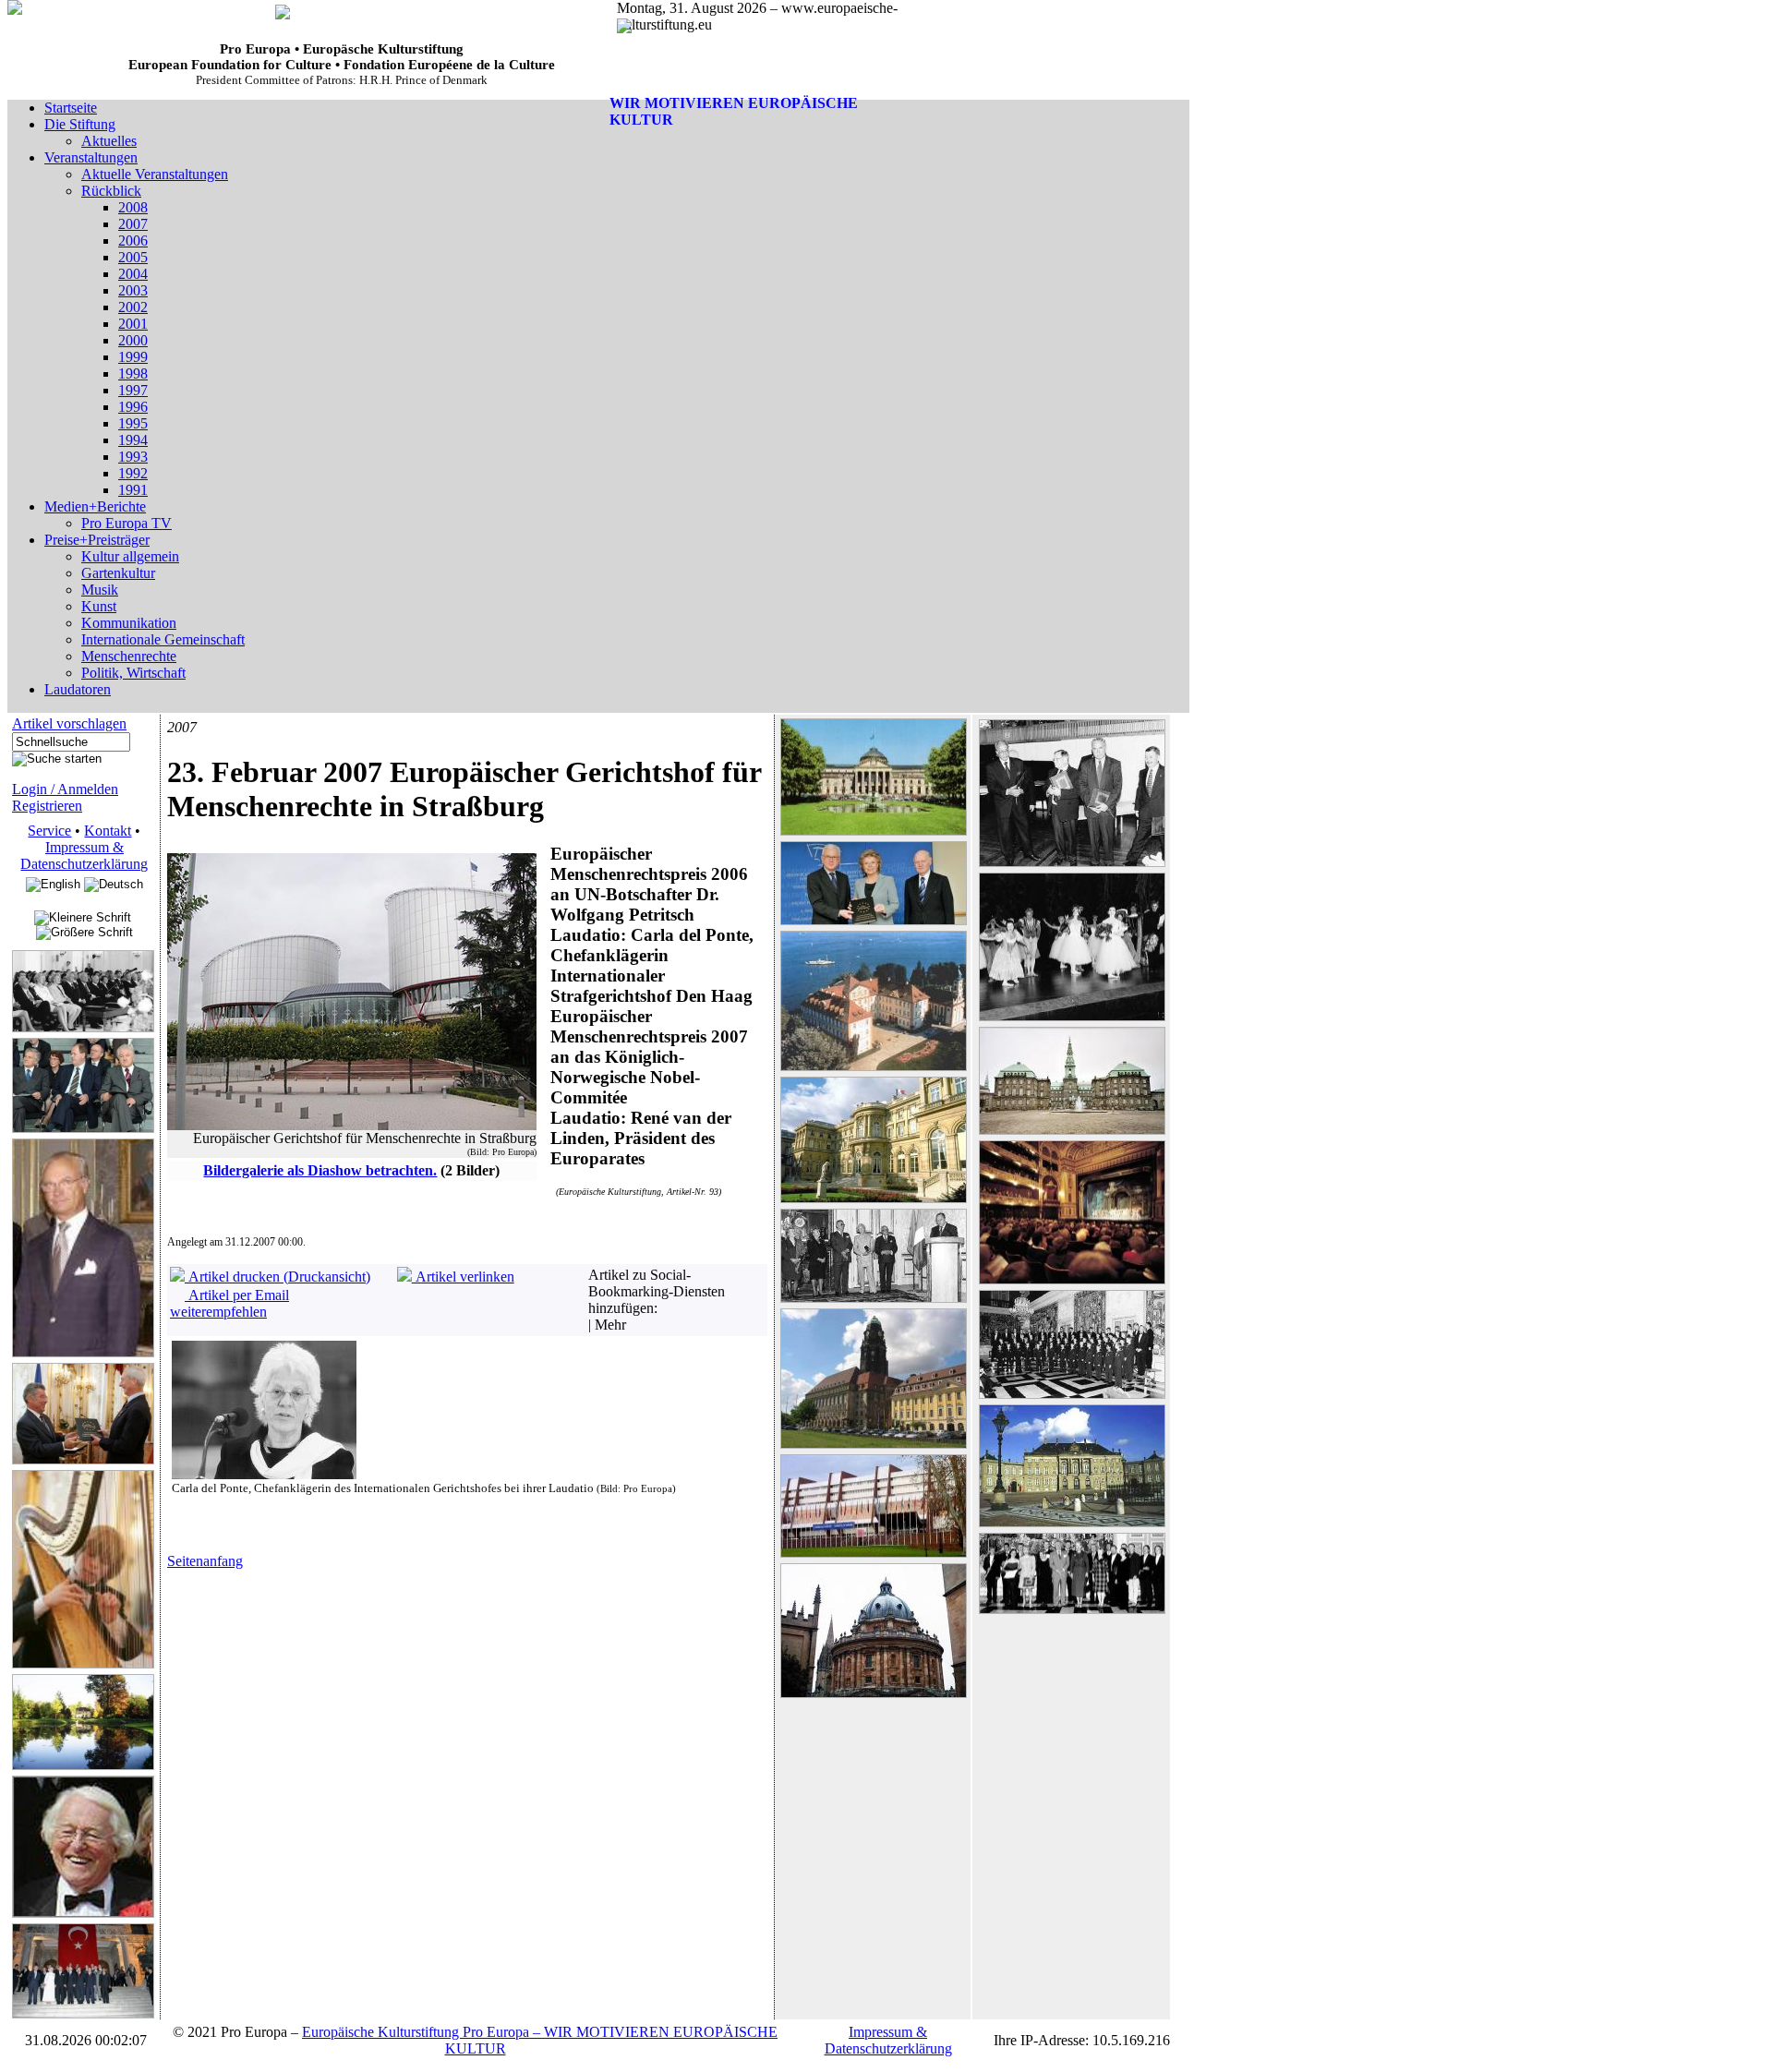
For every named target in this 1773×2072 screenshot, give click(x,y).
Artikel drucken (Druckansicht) (277, 1277)
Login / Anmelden (65, 789)
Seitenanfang (205, 1561)
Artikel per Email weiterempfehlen (229, 1303)
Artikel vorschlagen (69, 723)
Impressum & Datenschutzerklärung (84, 855)
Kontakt (108, 831)
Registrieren (47, 806)
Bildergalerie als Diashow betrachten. (320, 1170)
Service (49, 831)
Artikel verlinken (463, 1277)
